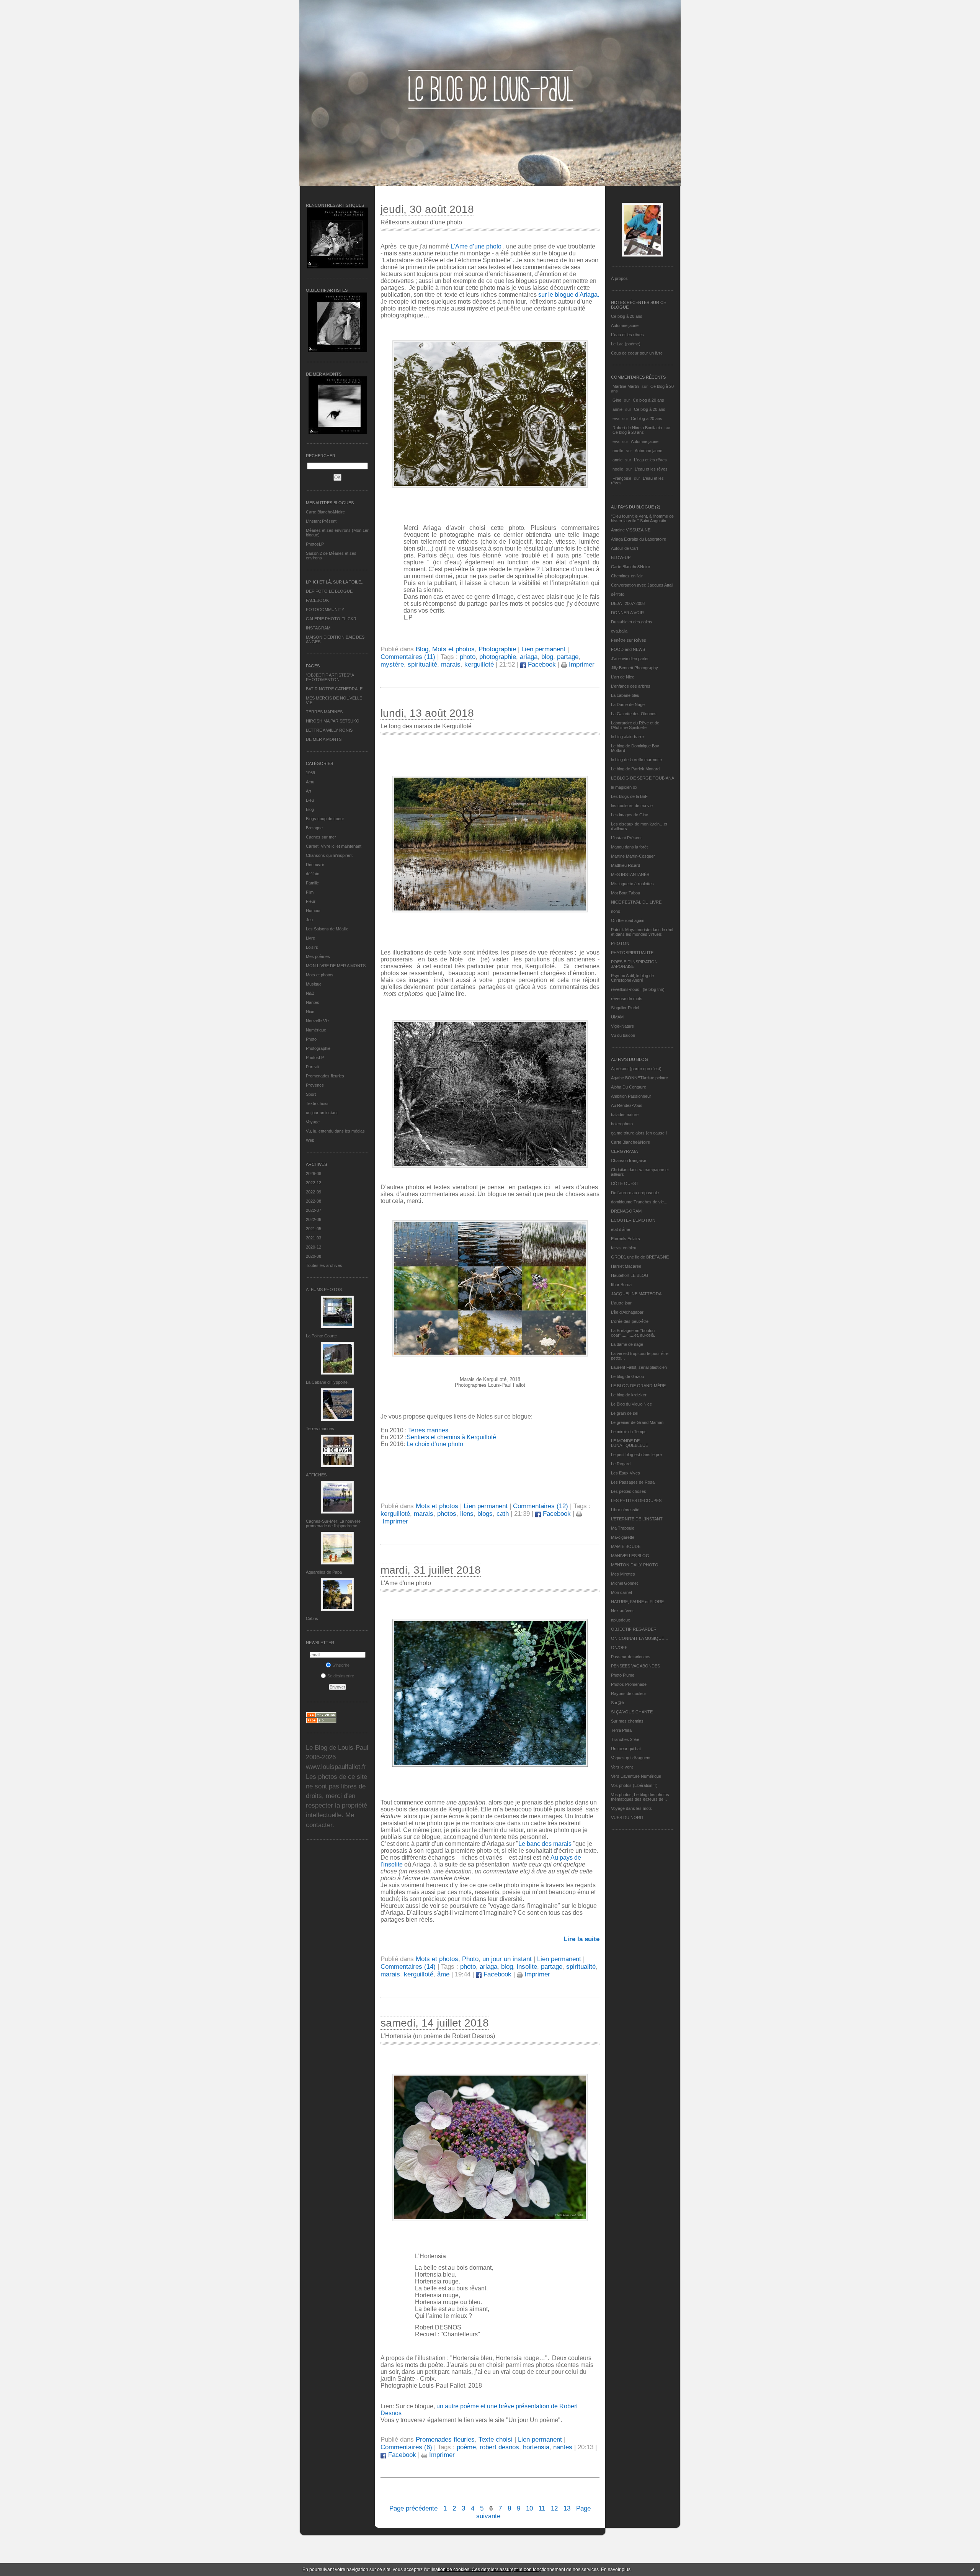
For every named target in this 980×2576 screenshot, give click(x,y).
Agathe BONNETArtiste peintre (639, 1078)
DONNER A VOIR (627, 613)
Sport (311, 1094)
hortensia (536, 2447)
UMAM (617, 1017)
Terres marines (320, 1429)
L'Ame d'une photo (406, 1583)
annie (617, 409)
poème (466, 2447)
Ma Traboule (623, 1528)
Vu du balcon (623, 1035)
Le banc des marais (545, 1844)
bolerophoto (622, 1124)
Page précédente (413, 2508)
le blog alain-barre (627, 737)
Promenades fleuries (325, 1076)
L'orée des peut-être (630, 1321)
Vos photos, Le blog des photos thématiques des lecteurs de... (640, 1797)
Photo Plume (623, 1675)
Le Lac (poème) (626, 344)
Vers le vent (622, 1767)
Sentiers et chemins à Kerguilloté (451, 1437)
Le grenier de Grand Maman (637, 1422)
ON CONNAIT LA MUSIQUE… (640, 1638)
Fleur (311, 901)
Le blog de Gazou (627, 1376)
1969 (310, 773)
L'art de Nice (623, 677)
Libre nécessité (625, 1510)
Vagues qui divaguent (631, 1758)
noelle (618, 451)
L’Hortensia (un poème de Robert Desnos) (438, 2036)
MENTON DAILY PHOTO (635, 1565)
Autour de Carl (624, 548)
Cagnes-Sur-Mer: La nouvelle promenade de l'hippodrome (333, 1523)
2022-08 (314, 1201)
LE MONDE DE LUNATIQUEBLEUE (630, 1443)
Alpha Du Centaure (629, 1087)
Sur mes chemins (627, 1721)
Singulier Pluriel (625, 1008)
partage (568, 657)
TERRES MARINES (324, 712)
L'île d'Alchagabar (627, 1312)
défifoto (313, 874)
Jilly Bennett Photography (635, 668)
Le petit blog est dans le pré (636, 1455)
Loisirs (312, 947)
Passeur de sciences (631, 1657)
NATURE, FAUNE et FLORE (637, 1602)
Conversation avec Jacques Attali (642, 585)
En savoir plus (616, 2569)
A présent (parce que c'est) (636, 1069)
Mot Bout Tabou (626, 893)
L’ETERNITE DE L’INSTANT (637, 1519)
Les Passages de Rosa (633, 1482)
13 (567, 2508)
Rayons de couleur (629, 1693)
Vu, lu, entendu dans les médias (335, 1131)
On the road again (628, 920)
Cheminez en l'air (627, 576)
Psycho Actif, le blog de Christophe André (632, 978)
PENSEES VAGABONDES (635, 1666)
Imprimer (581, 664)
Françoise (622, 478)
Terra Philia (621, 1730)
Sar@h (617, 1703)
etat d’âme (621, 1229)
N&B (310, 993)
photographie (498, 657)
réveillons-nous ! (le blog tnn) (638, 989)
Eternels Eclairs (626, 1239)
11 (542, 2508)
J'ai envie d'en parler (630, 659)
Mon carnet (621, 1592)
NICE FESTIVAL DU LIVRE (636, 902)
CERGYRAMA (624, 1151)
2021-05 (314, 1229)
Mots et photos (320, 975)
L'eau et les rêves (627, 335)
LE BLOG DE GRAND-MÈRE (638, 1386)
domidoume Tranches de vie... (639, 1202)
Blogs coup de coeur (325, 819)
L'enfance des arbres (631, 686)
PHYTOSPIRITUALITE (632, 953)
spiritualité (422, 664)
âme (443, 1974)
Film (310, 892)
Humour (313, 910)
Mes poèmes (318, 956)
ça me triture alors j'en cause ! (639, 1133)
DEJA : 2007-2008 (628, 603)
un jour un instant (322, 1113)
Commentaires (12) (541, 1506)
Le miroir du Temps (629, 1432)
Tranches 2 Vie (625, 1739)
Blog (310, 809)
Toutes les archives (324, 1265)
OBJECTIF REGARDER (634, 1629)
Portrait (313, 1067)
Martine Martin (626, 386)
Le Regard (621, 1464)
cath (503, 1514)
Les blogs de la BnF (629, 796)
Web (310, 1140)
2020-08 (314, 1256)
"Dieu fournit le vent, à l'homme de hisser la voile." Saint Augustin (642, 518)
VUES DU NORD (627, 1818)
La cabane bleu (625, 695)
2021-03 (314, 1238)
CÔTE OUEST (625, 1183)
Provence (315, 1085)
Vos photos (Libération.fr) (634, 1785)
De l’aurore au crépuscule (635, 1193)
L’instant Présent (321, 521)
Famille (312, 883)
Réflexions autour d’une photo (421, 222)
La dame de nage (627, 1344)
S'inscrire (341, 1665)
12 (554, 2508)
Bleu (310, 800)
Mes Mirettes (623, 1574)
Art (309, 791)
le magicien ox (624, 787)
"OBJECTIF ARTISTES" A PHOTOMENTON (330, 677)
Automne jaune (625, 325)
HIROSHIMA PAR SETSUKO (333, 721)
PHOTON (620, 943)
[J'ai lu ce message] (972, 2569)
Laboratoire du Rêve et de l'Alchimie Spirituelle (635, 725)
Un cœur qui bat (626, 1749)
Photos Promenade (629, 1684)
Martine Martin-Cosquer (633, 856)
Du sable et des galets (632, 622)
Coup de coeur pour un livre (637, 353)
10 (529, 2508)
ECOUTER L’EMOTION (633, 1220)
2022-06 (314, 1219)
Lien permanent (543, 649)
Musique (314, 984)
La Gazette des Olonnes (634, 714)
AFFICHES (316, 1475)
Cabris (312, 1618)
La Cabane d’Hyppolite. (327, 1382)
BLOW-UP (621, 557)
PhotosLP (315, 544)
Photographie (318, 1048)
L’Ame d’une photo (476, 246)
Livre (310, 938)
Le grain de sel (625, 1413)
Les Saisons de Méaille (327, 929)
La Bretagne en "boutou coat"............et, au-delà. (633, 1333)
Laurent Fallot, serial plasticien (639, 1367)
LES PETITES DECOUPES (636, 1500)
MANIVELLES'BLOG (630, 1556)
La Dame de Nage (628, 704)
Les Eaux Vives (626, 1473)
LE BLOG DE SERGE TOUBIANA (643, 778)
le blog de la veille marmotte (636, 760)
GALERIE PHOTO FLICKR (331, 619)
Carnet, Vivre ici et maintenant (334, 846)
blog (547, 657)
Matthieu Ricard (626, 865)
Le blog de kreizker (629, 1395)
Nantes (313, 1002)
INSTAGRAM (318, 628)
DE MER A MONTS (324, 739)
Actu (310, 782)
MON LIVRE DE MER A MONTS (336, 966)
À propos (619, 278)
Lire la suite (581, 1939)
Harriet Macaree (626, 1266)
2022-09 (314, 1192)
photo (468, 657)
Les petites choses (629, 1491)
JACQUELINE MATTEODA (636, 1294)
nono (616, 911)
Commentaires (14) (408, 1967)
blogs (485, 1514)
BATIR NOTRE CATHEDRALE (334, 689)
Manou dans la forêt (629, 847)
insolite (527, 1967)
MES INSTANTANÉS (630, 874)
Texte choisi (317, 1103)
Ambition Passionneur (631, 1096)
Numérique (316, 1030)
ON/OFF (619, 1648)
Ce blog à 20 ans (627, 316)
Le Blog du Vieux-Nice (631, 1404)
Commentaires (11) (408, 657)
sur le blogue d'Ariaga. (569, 295)
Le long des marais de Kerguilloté (426, 726)
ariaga (529, 657)
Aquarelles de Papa (324, 1572)
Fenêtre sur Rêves (629, 640)
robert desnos (499, 2447)
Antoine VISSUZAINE (631, 530)
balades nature (625, 1115)
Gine (617, 400)
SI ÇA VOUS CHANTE (632, 1712)
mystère (392, 664)
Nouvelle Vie (317, 1021)
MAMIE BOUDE (626, 1546)
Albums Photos (324, 1290)
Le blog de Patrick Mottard (635, 769)
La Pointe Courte (321, 1336)
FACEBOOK (317, 600)
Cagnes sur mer (321, 837)
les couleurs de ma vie (632, 806)
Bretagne (314, 828)
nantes (563, 2447)
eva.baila (619, 631)
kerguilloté (479, 664)
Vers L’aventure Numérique (636, 1776)
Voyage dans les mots (631, 1808)
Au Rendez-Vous (627, 1105)
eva (616, 418)
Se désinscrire (341, 1676)
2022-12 (314, 1183)
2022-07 (314, 1210)
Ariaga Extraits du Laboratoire (639, 539)
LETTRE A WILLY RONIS (329, 730)
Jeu (309, 920)
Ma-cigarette (623, 1537)
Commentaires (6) (406, 2447)
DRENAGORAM (626, 1211)
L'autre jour (621, 1303)
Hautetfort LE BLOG (630, 1275)
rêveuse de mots (627, 999)
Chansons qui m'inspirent (329, 855)
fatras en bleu (624, 1248)
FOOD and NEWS (628, 649)
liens (467, 1514)
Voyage (313, 1122)
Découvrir (315, 865)
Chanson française (629, 1161)
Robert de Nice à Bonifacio (637, 428)
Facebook (541, 664)
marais (451, 664)
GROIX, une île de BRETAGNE (640, 1257)
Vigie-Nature (622, 1026)
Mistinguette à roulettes (632, 884)
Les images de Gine (630, 815)
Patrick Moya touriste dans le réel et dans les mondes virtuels (642, 932)
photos (447, 1514)
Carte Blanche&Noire (325, 512)
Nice (310, 1012)
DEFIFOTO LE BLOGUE (329, 591)
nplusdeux (621, 1620)
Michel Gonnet (624, 1583)
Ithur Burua (621, 1285)
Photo (311, 1039)
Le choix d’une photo (435, 1444)
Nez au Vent (622, 1611)
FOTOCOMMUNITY (325, 610)
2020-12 (314, 1247)
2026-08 (314, 1174)
